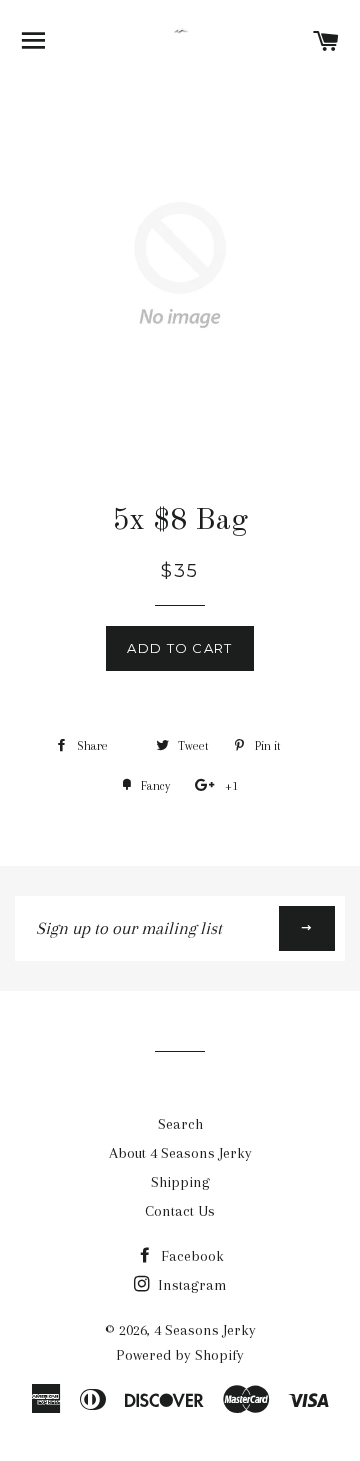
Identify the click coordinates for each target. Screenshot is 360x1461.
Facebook (190, 1256)
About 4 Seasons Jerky (180, 1153)
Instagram (190, 1285)
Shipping (180, 1182)
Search (180, 1124)
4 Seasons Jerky (205, 1330)
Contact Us (180, 1211)
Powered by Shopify (180, 1355)
